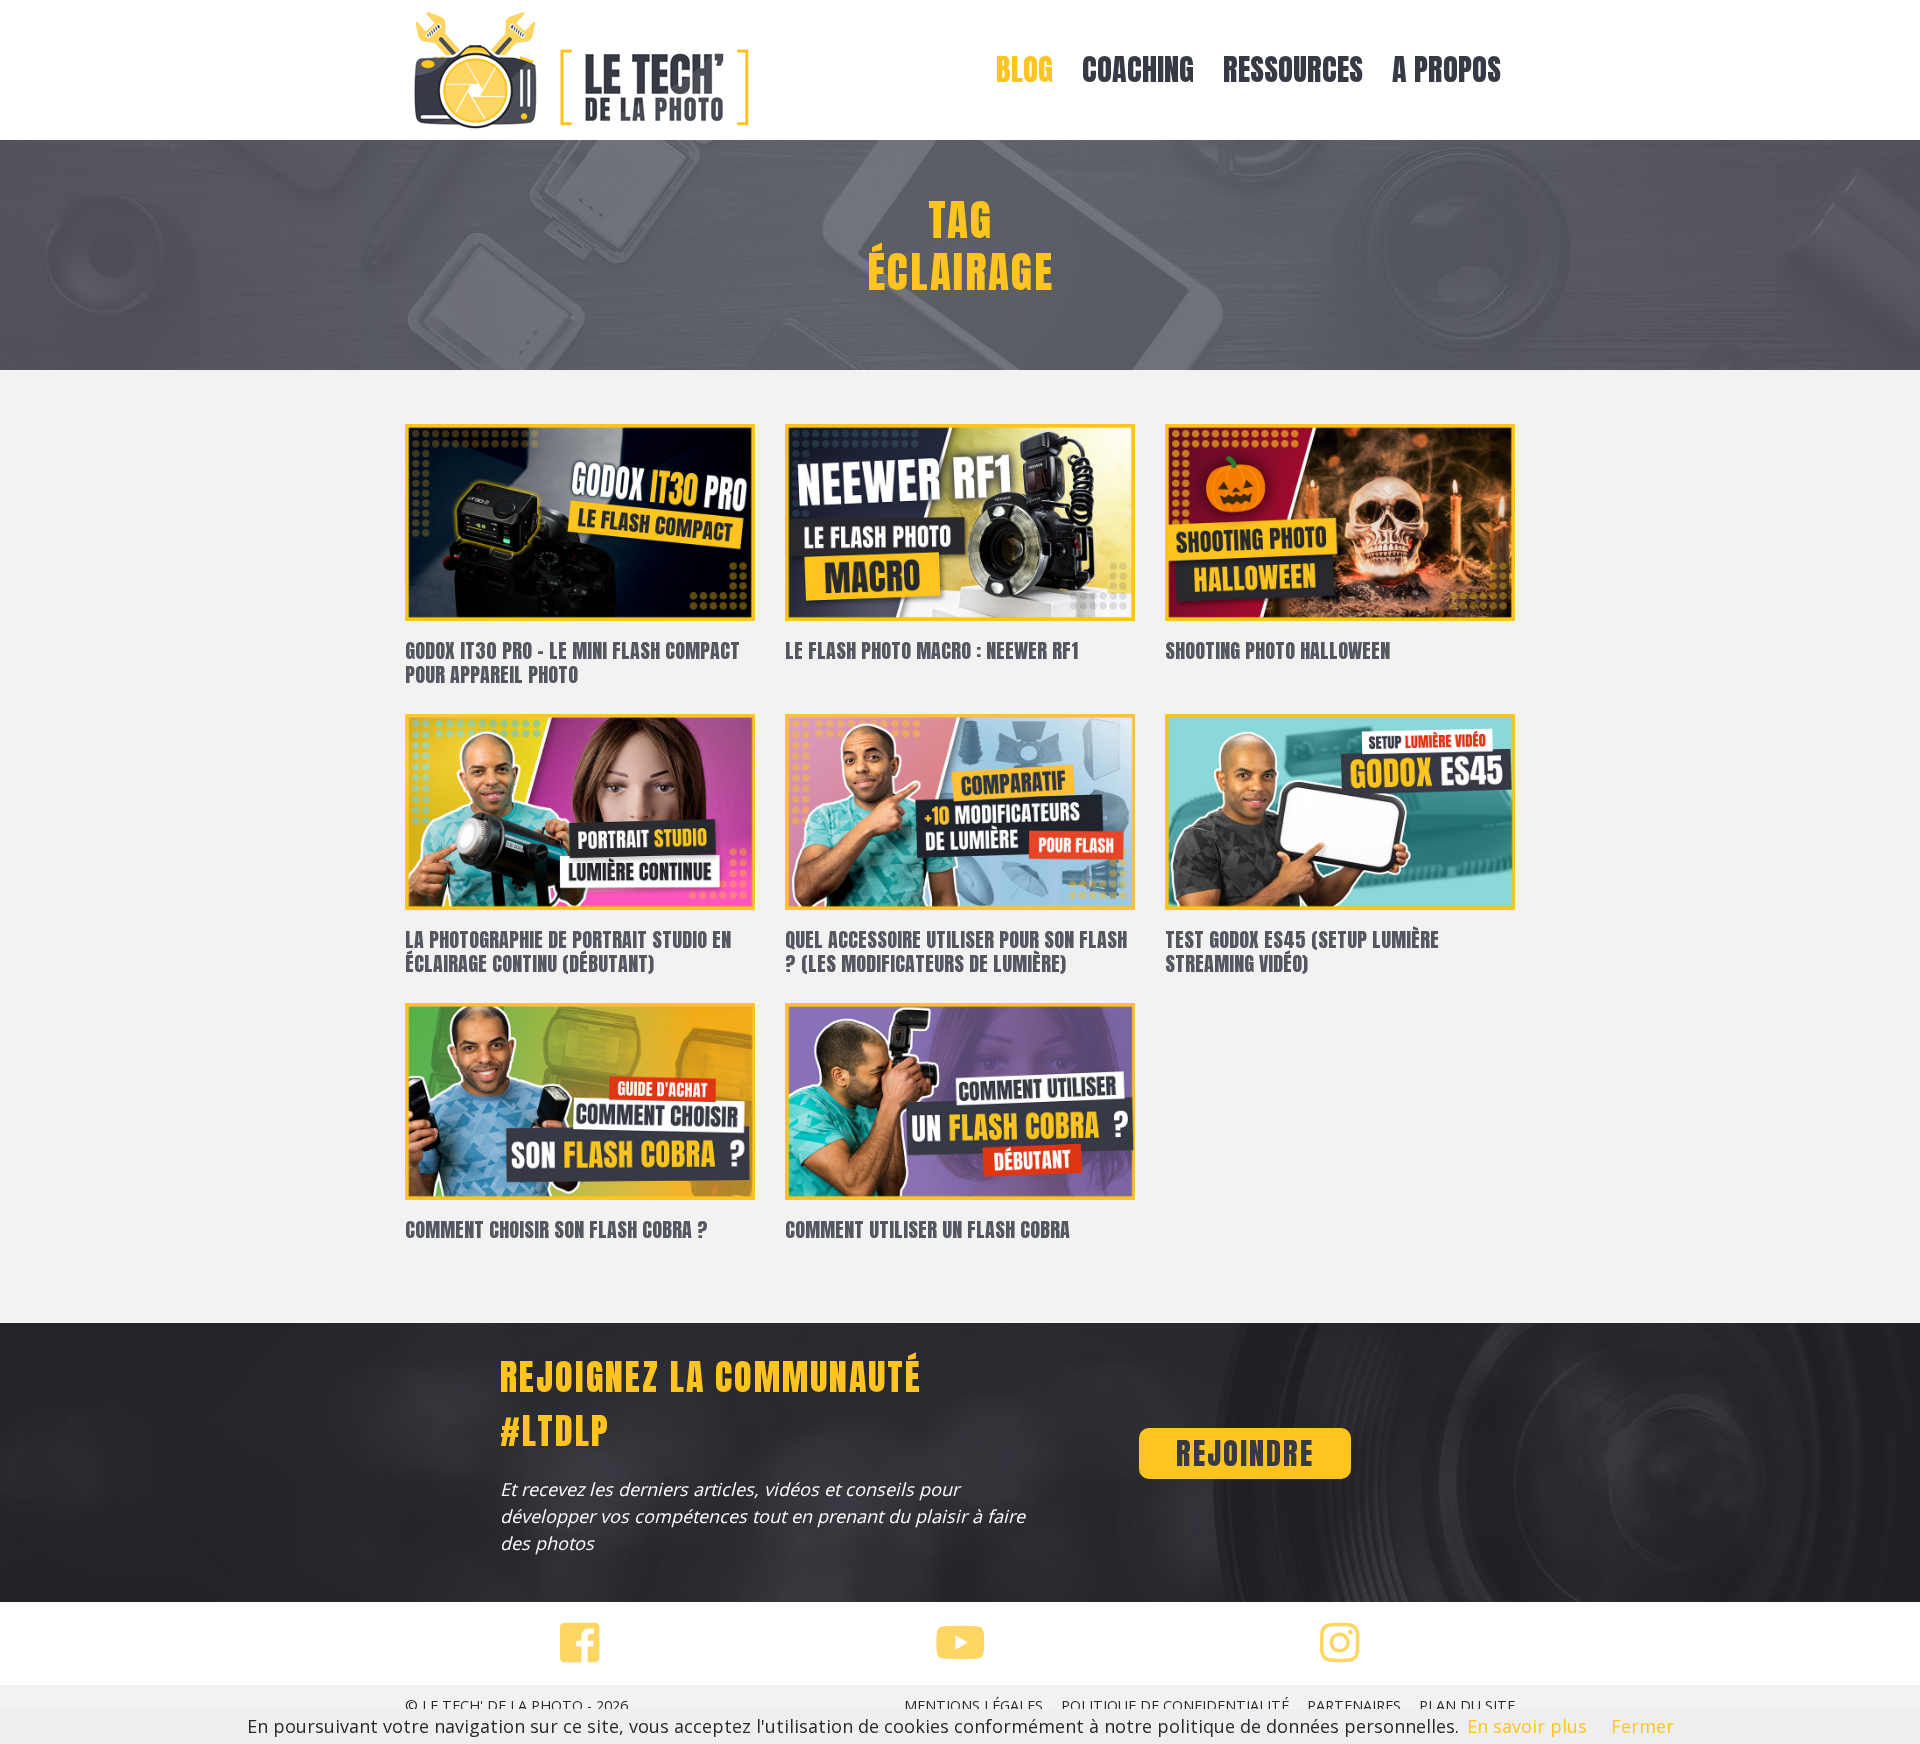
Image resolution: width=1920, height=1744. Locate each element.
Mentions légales (973, 1705)
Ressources (1293, 69)
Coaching (1138, 69)
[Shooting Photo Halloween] (1340, 529)
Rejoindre (1245, 1453)
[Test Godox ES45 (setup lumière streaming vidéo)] (1340, 819)
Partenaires (1354, 1705)
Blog (1024, 69)
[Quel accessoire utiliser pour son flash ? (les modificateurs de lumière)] (960, 819)
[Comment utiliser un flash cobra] (960, 1109)
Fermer (1642, 1726)
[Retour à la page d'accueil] (580, 70)
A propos (1446, 69)
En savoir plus (1527, 1726)
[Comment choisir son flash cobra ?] (580, 1109)
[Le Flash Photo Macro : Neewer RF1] (960, 529)
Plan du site (1467, 1705)
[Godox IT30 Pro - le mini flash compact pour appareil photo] (580, 529)
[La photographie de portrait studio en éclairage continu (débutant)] (580, 819)
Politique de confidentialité (1175, 1705)
